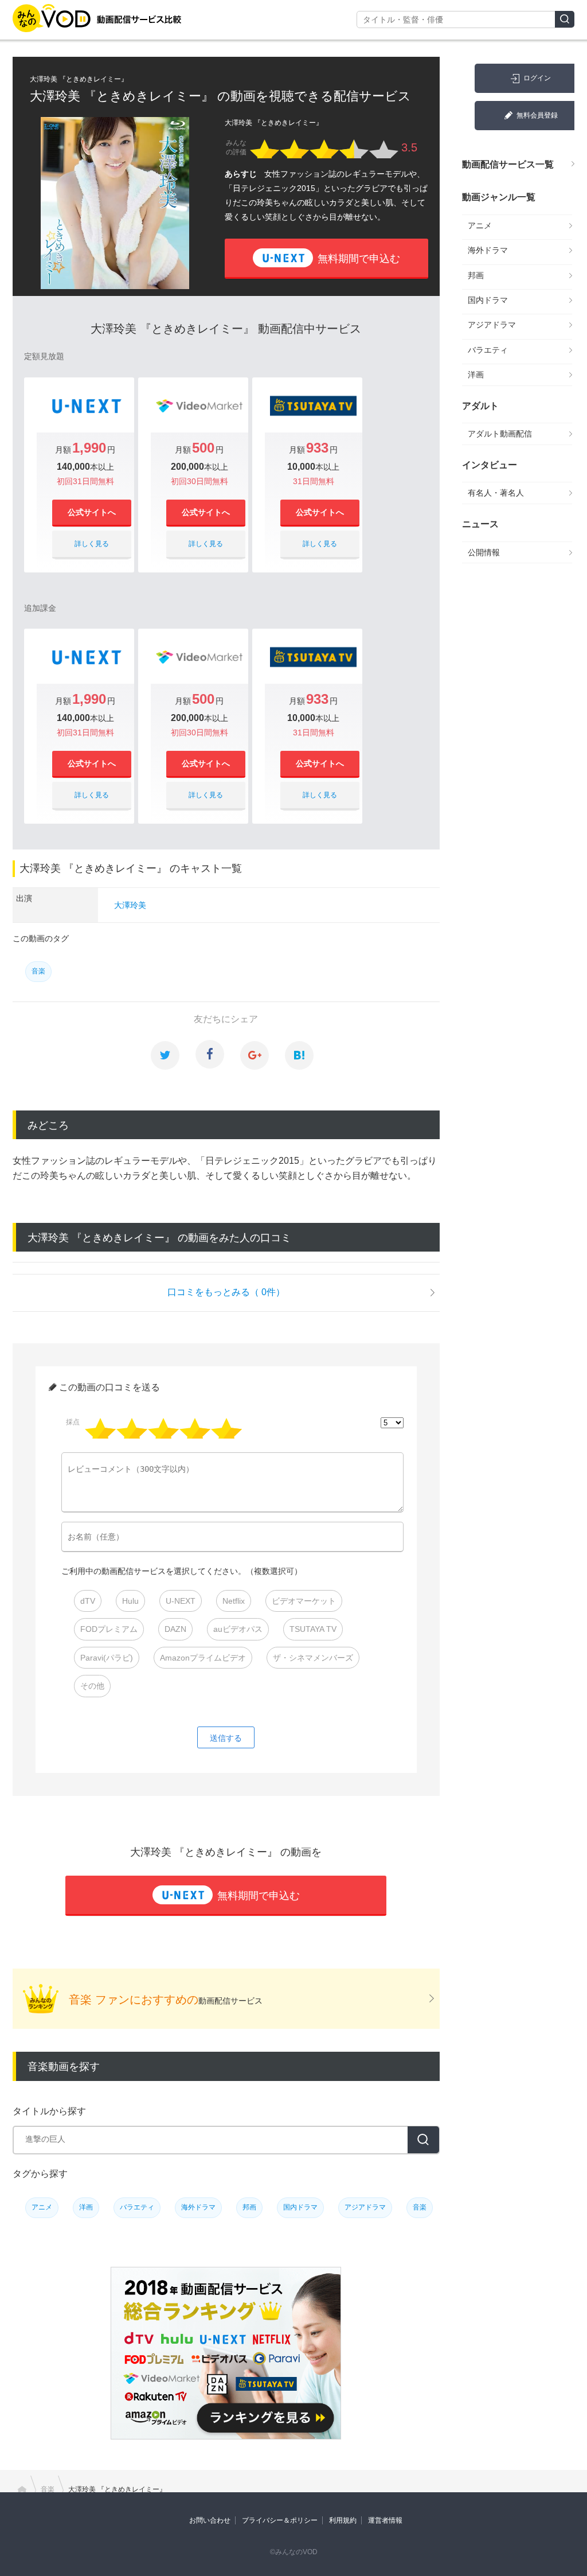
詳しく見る (92, 544)
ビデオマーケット (304, 1601)
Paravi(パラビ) (107, 1658)
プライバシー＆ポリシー (280, 2520)
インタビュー (490, 465)
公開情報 (484, 552)
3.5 (197, 1428)
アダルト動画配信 (500, 434)
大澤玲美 (130, 905)
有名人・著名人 (496, 493)
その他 (92, 1686)
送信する (226, 1738)
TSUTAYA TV (313, 1629)
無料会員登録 (537, 115)
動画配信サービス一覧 (508, 164)
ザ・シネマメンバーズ (313, 1658)
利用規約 (343, 2520)
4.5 (228, 1428)
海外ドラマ (198, 2207)
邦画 (249, 2207)
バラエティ (137, 2207)
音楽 (38, 971)
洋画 (86, 2207)
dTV (88, 1601)
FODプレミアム (109, 1629)
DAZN (175, 1629)
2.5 (165, 1428)
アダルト (480, 406)
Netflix (234, 1601)
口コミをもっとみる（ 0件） (226, 1292)
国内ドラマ (300, 2207)
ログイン (537, 78)
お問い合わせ (210, 2520)
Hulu (130, 1601)
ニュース (480, 524)
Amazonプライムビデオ (203, 1658)
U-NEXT (181, 1601)
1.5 (134, 1428)
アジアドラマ (365, 2207)
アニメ (42, 2207)
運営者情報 (385, 2520)
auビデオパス (238, 1629)
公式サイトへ (92, 512)
